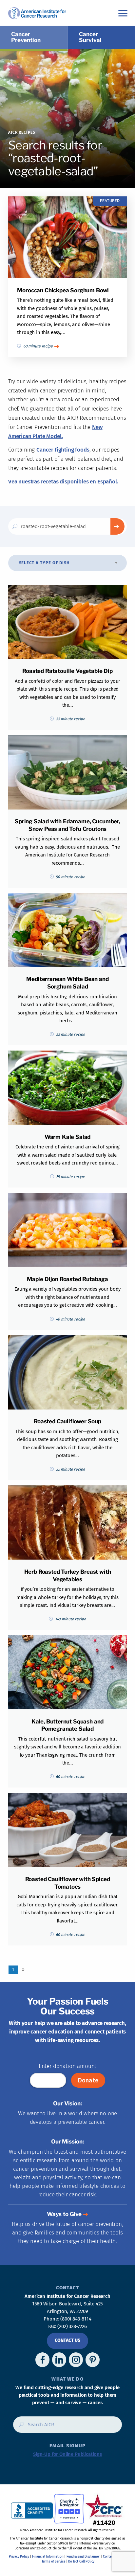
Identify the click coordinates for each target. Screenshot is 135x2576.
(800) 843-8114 (76, 2319)
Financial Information (48, 2557)
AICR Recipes (22, 132)
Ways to (64, 2214)
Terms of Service (53, 2562)
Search (117, 526)
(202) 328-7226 (72, 2326)
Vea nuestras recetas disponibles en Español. (63, 482)
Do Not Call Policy (81, 2562)
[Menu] (123, 13)
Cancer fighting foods (63, 450)
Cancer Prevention (26, 37)
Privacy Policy (19, 2557)
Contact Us (67, 2340)
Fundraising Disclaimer (83, 2557)
